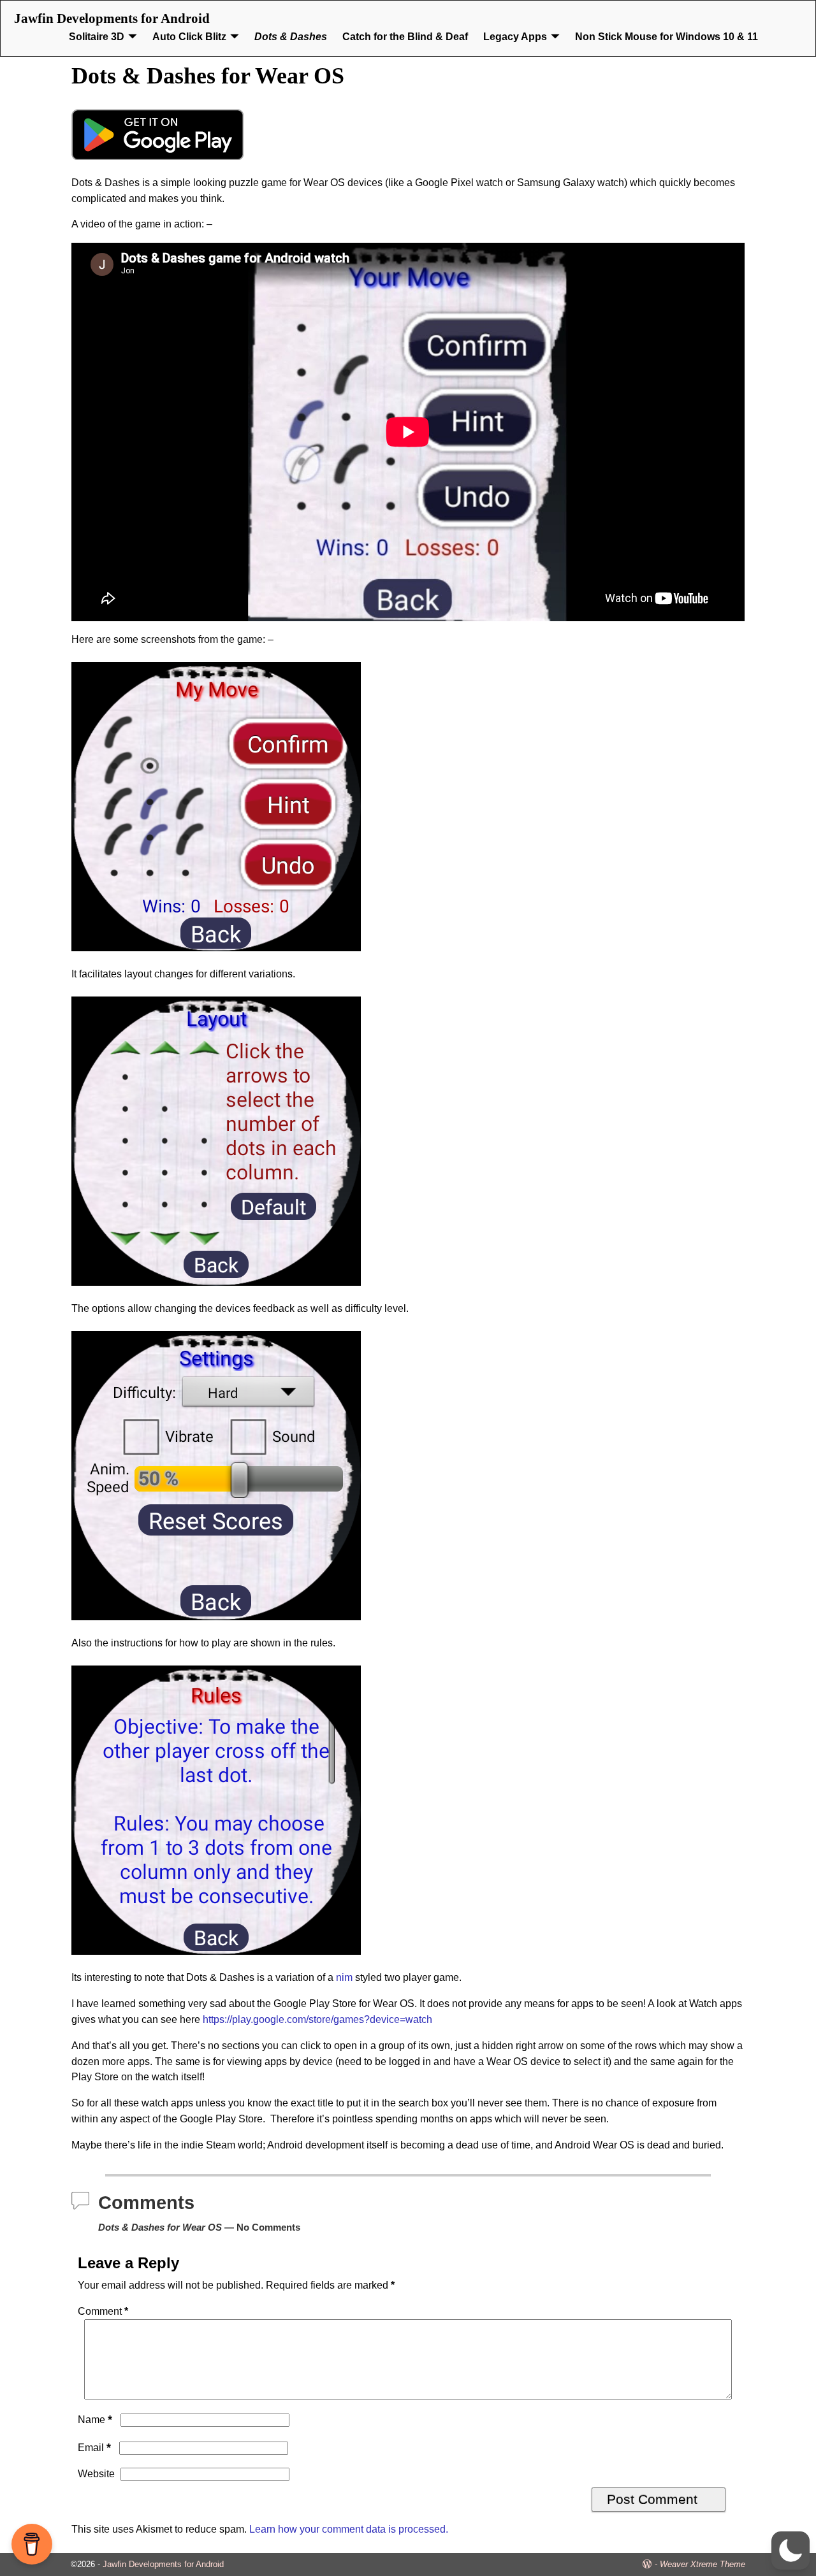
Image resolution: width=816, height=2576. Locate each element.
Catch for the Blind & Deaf (405, 37)
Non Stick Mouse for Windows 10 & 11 (667, 37)
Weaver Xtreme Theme (703, 2564)
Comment (103, 2311)
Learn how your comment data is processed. (349, 2529)
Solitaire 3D (97, 37)
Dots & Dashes (291, 37)
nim (344, 1977)
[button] (790, 2551)
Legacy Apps (515, 37)
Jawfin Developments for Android (112, 18)
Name (95, 2420)
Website (96, 2474)
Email (94, 2448)
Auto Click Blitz (189, 37)
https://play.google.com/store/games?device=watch (317, 2019)
